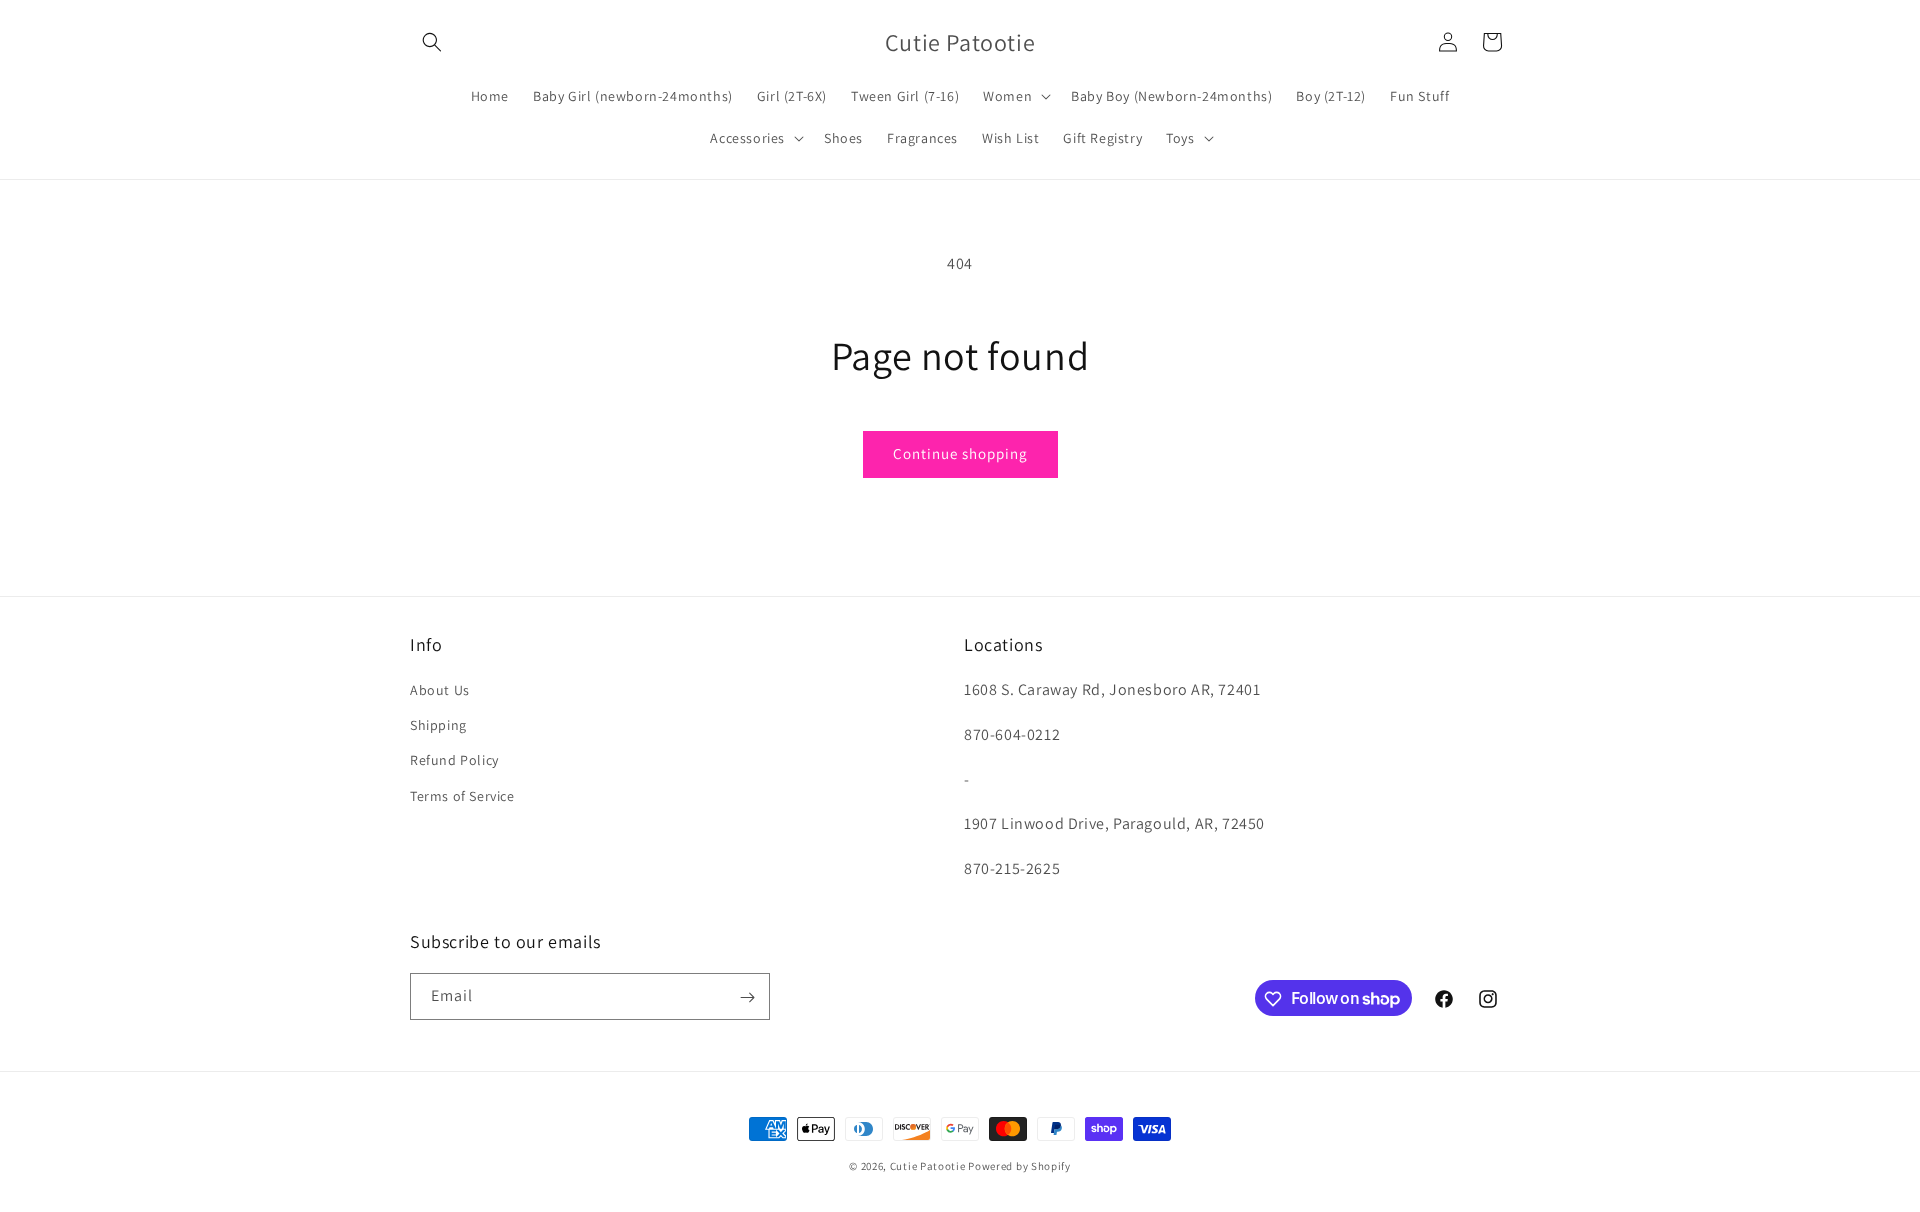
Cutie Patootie (928, 1166)
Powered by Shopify (1019, 1166)
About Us (440, 690)
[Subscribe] (747, 997)
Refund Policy (454, 761)
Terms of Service (462, 796)
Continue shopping (960, 453)
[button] (432, 42)
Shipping (438, 725)
